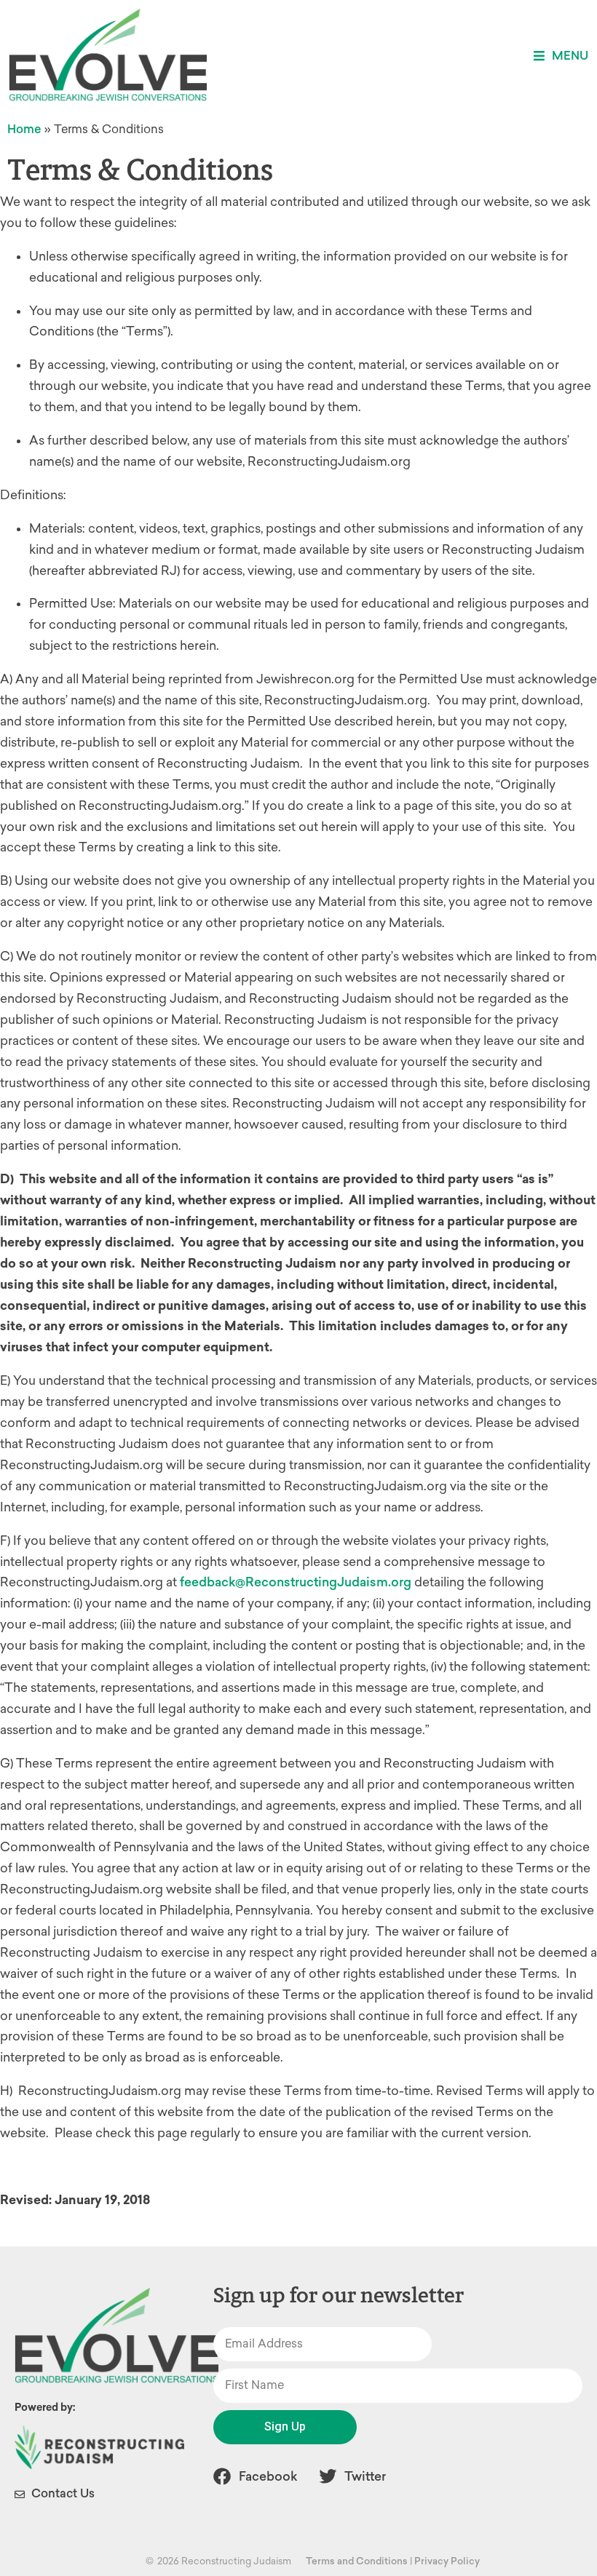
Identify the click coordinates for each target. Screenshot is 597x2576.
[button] (561, 56)
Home (24, 129)
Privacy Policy (447, 2561)
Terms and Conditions (357, 2561)
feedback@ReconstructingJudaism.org (296, 1582)
